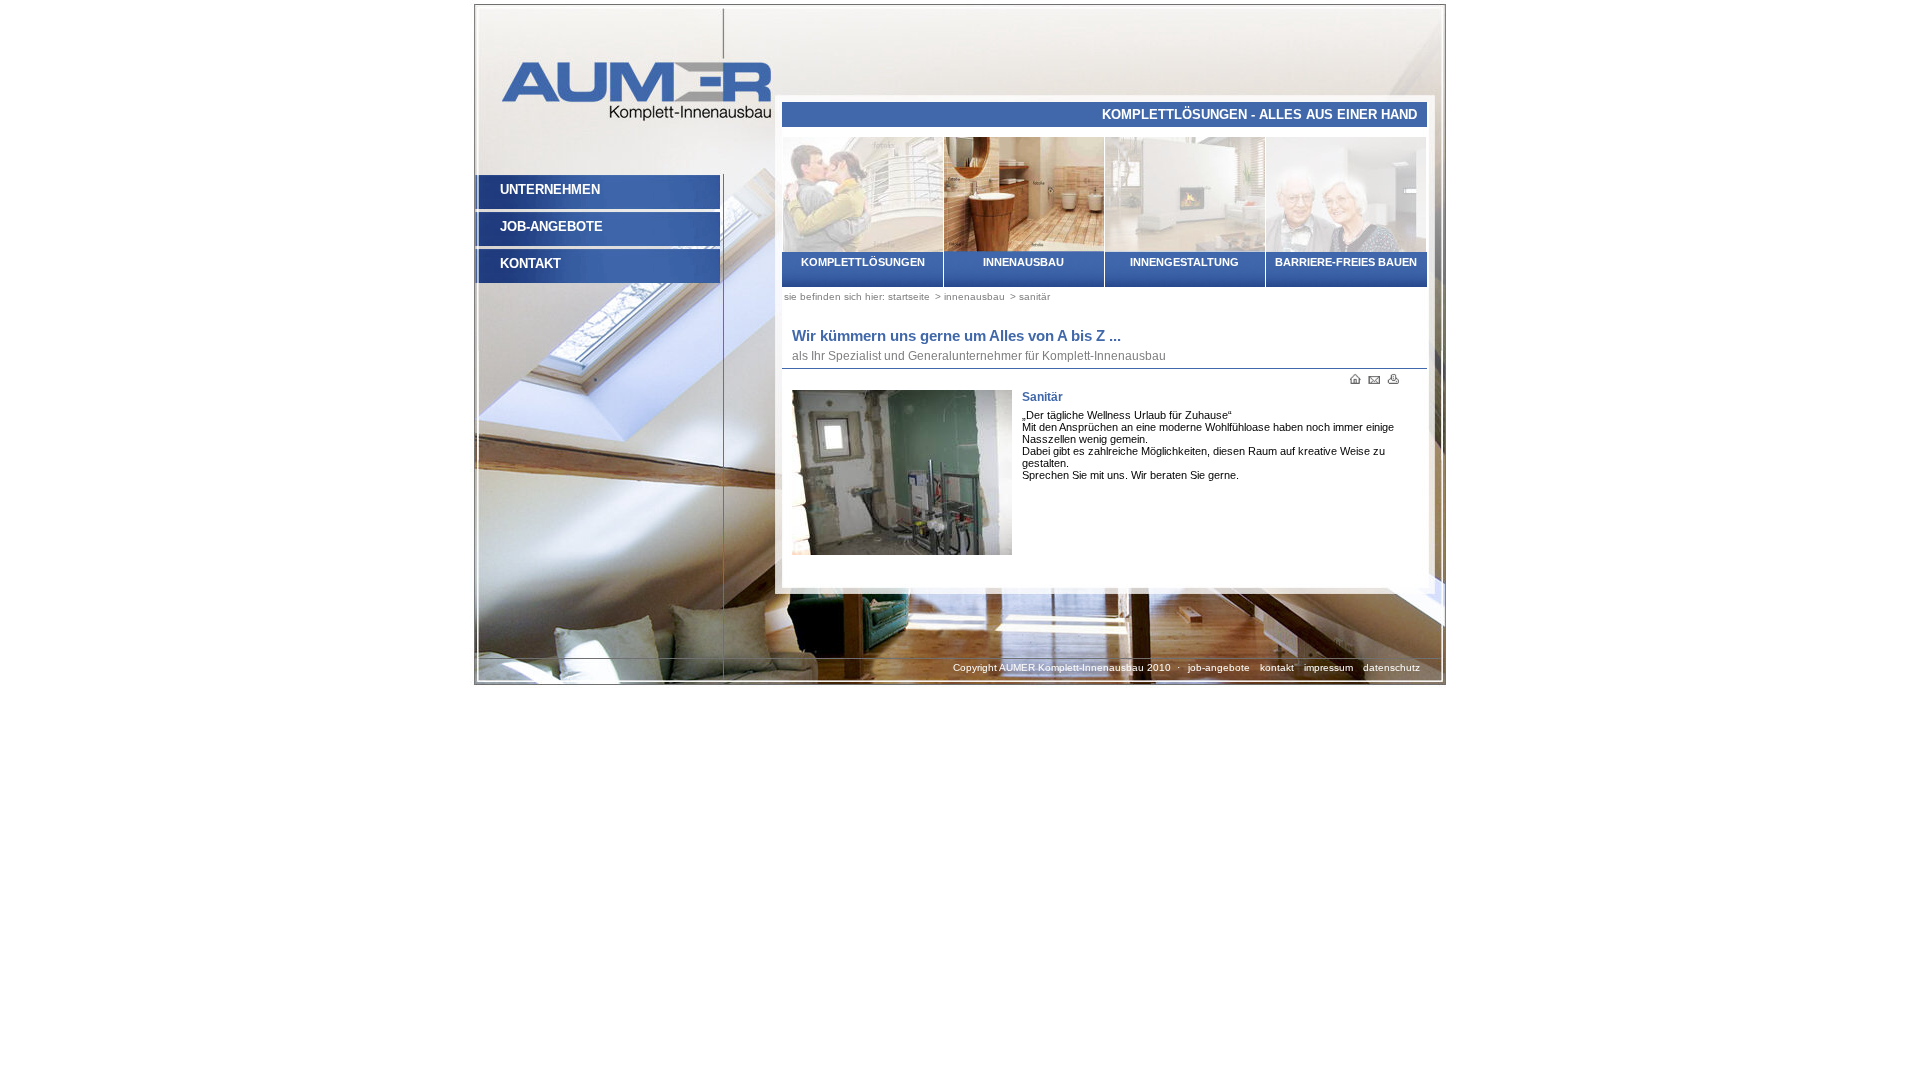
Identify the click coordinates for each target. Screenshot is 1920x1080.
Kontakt (530, 263)
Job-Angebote (551, 226)
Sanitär (1034, 296)
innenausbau (1023, 262)
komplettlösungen (863, 262)
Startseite (909, 296)
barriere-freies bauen (1346, 262)
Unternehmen (550, 189)
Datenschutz (1391, 667)
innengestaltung (1184, 262)
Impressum (1328, 667)
